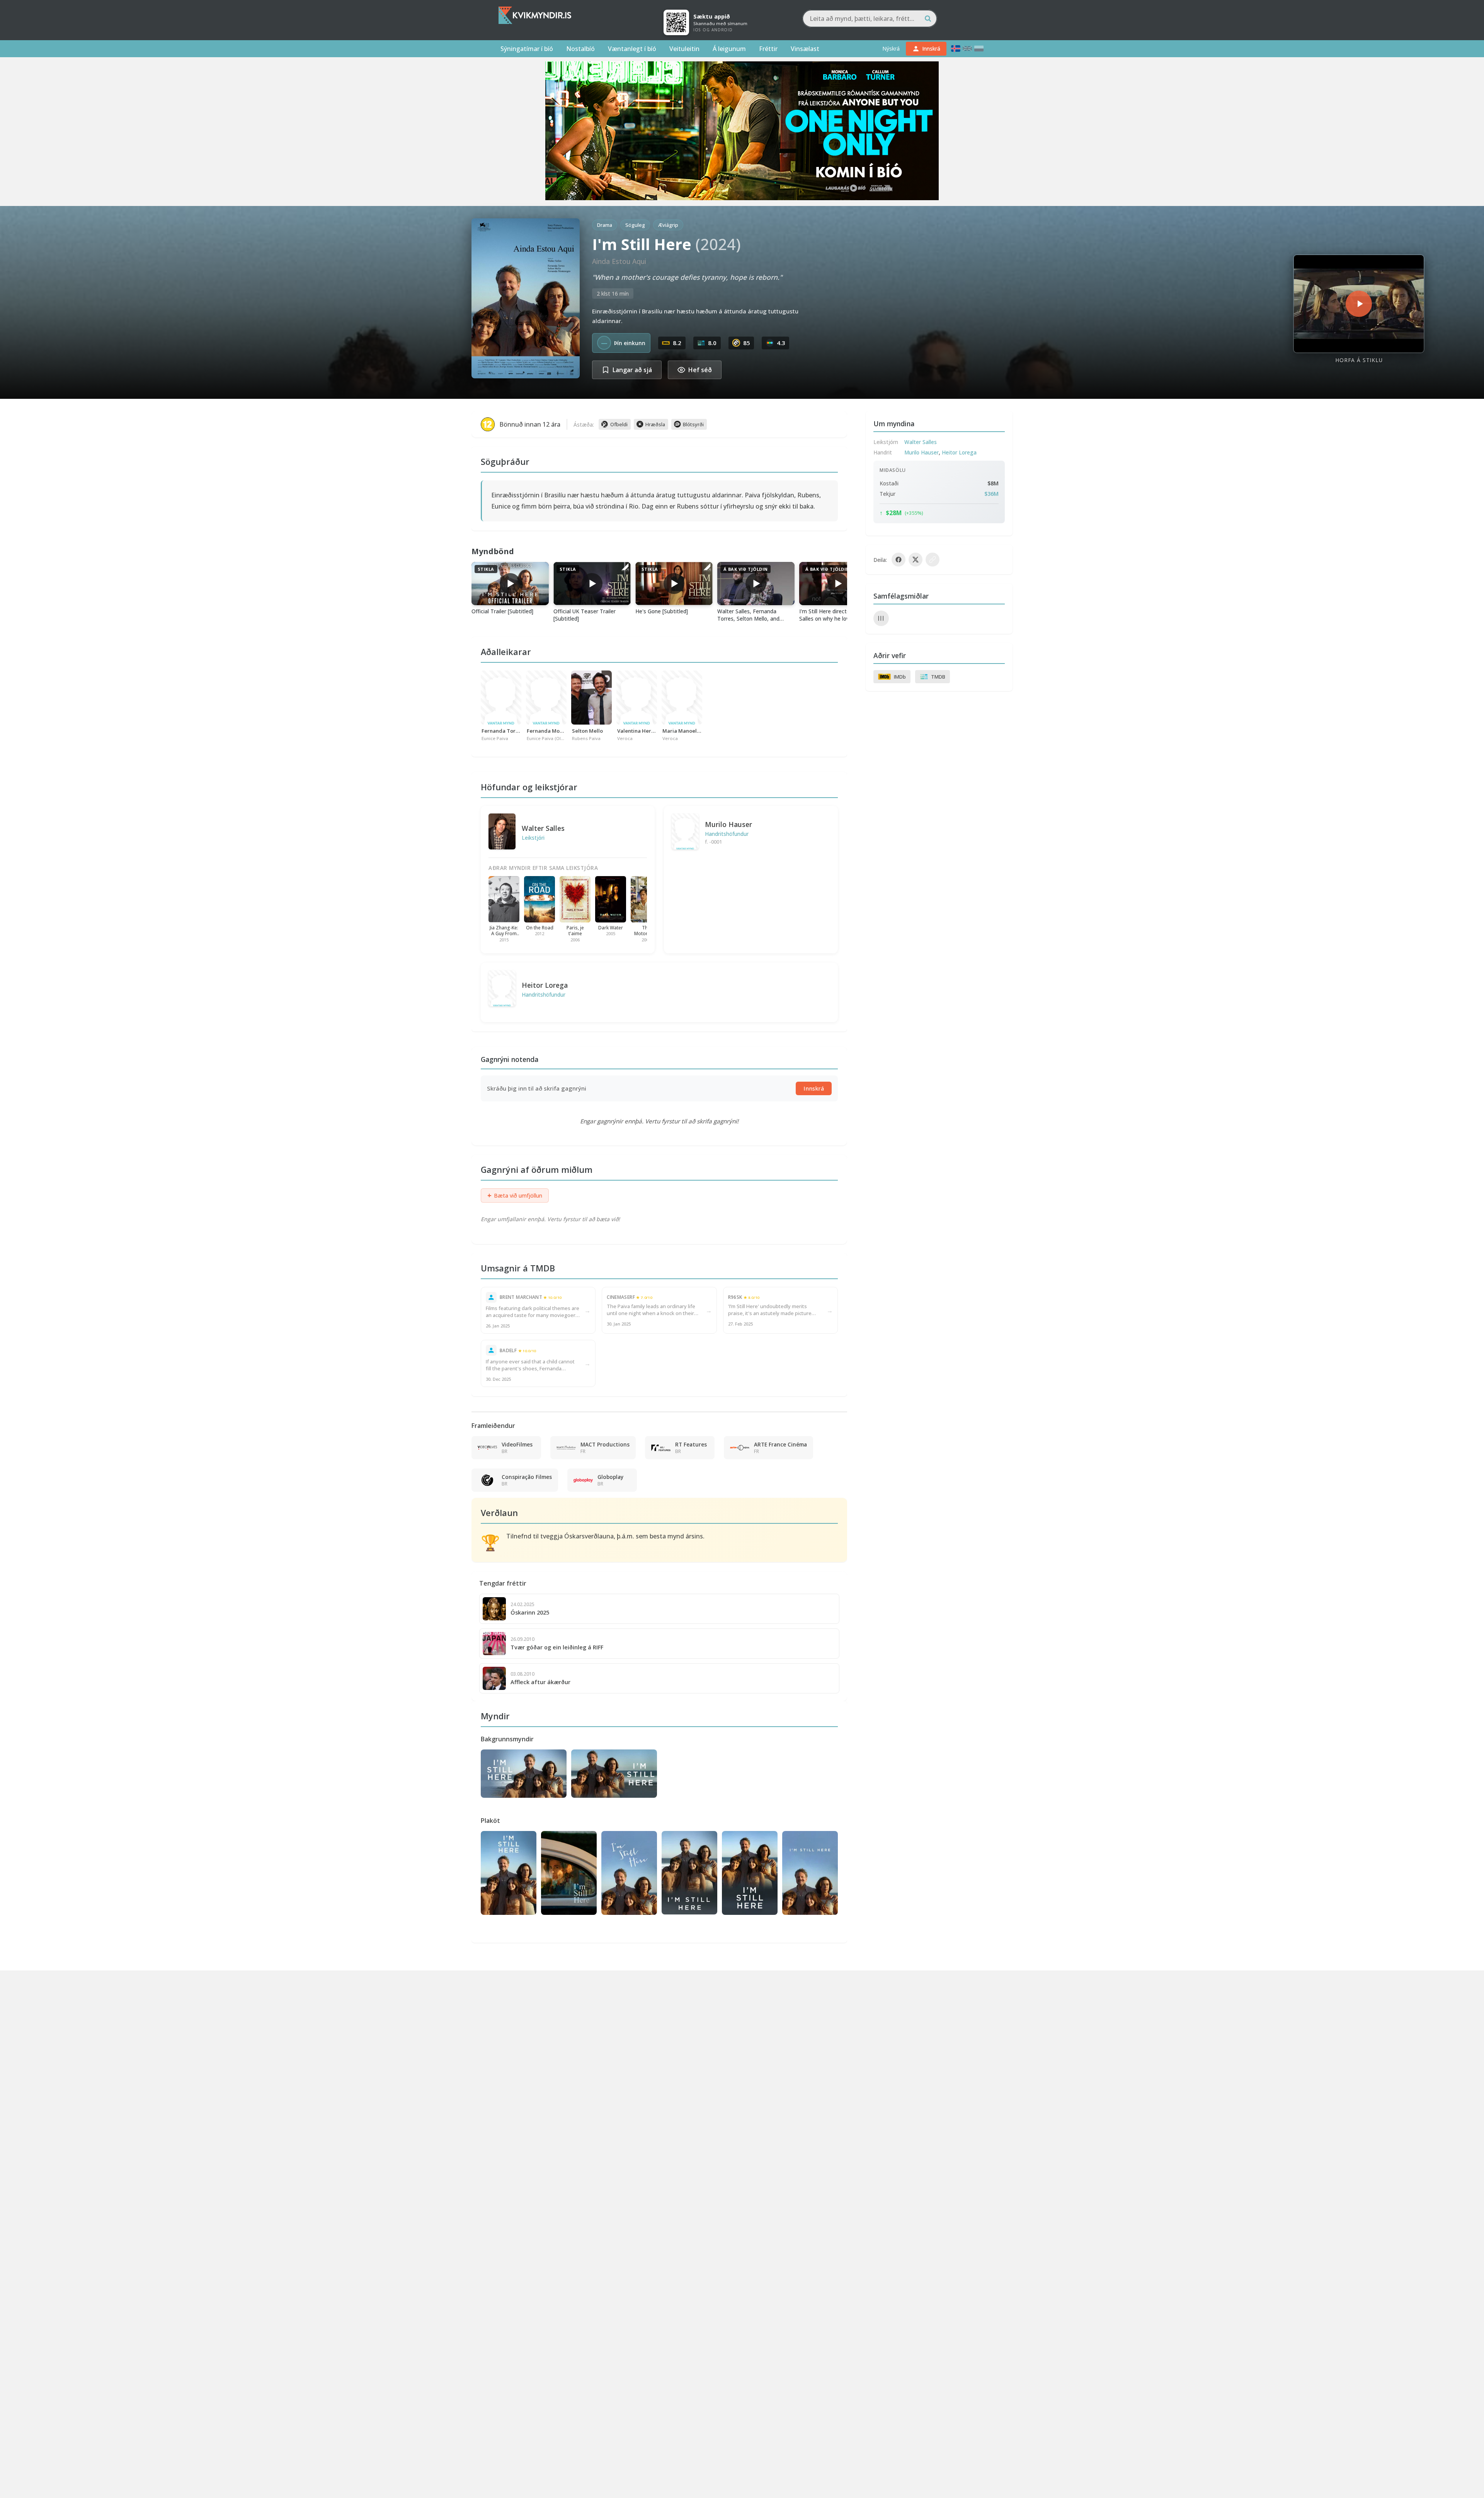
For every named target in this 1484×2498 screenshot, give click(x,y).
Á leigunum (729, 49)
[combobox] (870, 19)
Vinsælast (805, 49)
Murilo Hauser (728, 824)
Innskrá (814, 1088)
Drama (605, 225)
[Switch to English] (967, 48)
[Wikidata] (881, 618)
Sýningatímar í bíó (527, 49)
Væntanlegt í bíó (632, 49)
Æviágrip (668, 225)
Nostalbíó (580, 49)
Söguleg (635, 225)
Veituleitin (684, 49)
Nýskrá (891, 48)
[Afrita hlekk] (933, 560)
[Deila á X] (916, 560)
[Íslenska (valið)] (956, 48)
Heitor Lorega (545, 985)
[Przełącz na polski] (979, 48)
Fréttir (768, 49)
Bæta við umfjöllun (515, 1195)
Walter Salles (543, 828)
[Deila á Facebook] (899, 560)
